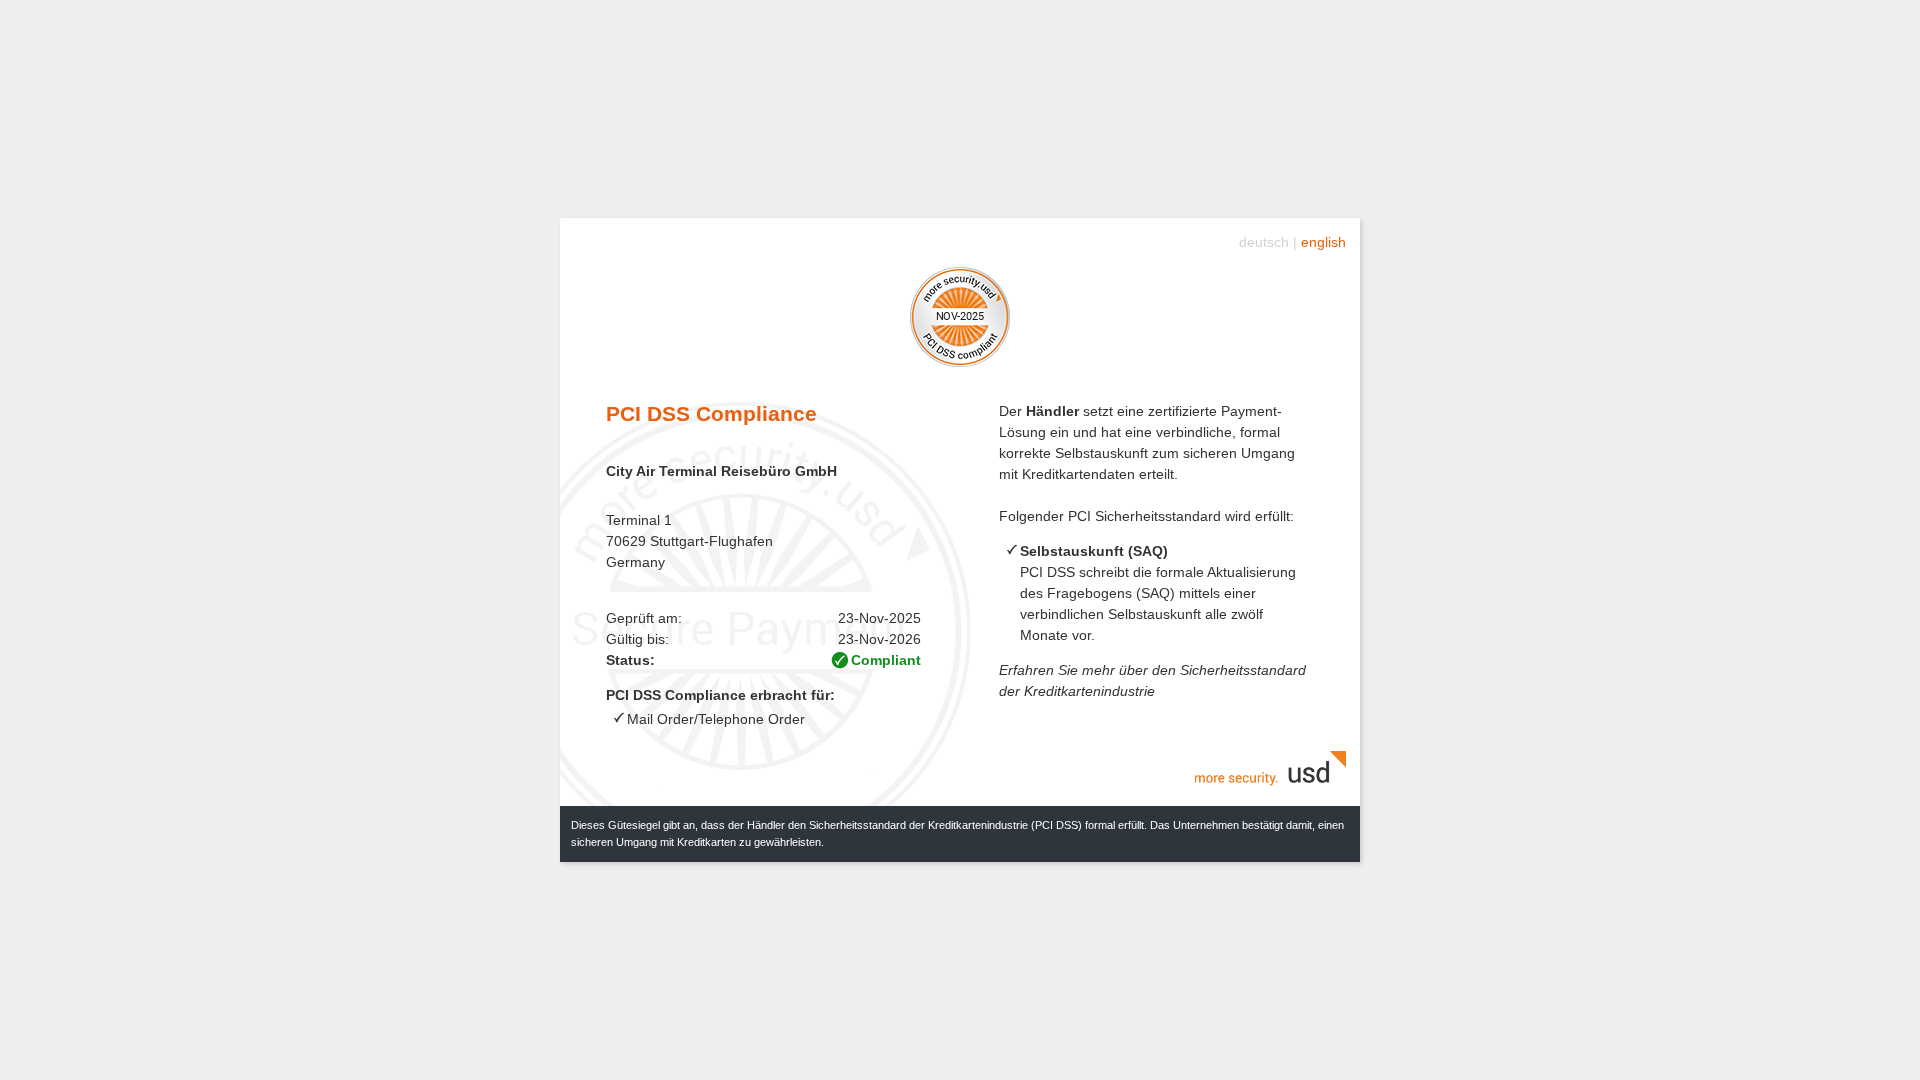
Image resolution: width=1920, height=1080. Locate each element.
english (1323, 242)
